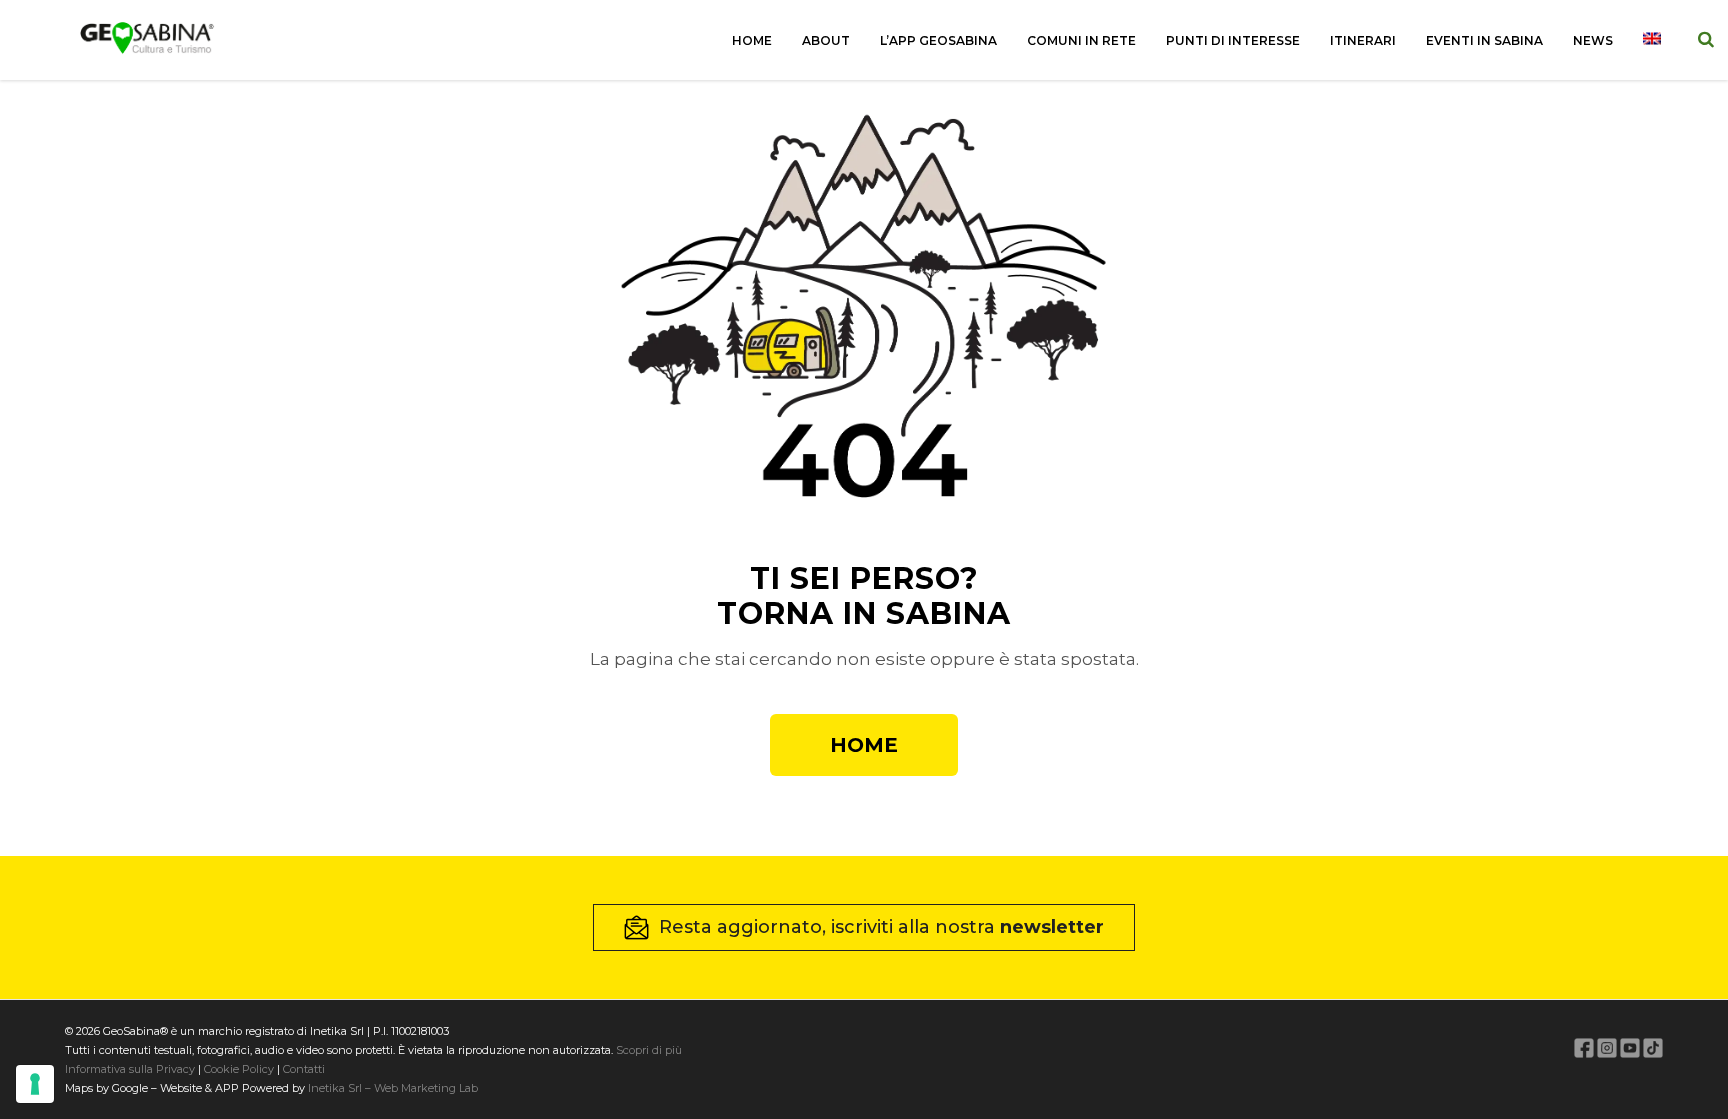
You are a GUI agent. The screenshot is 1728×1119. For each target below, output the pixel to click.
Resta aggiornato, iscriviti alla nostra (881, 927)
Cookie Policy (239, 1069)
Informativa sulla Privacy (130, 1069)
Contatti (302, 1069)
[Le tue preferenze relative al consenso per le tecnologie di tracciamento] (35, 1084)
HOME (864, 745)
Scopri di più (649, 1050)
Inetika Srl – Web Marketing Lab (393, 1088)
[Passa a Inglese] (1652, 40)
